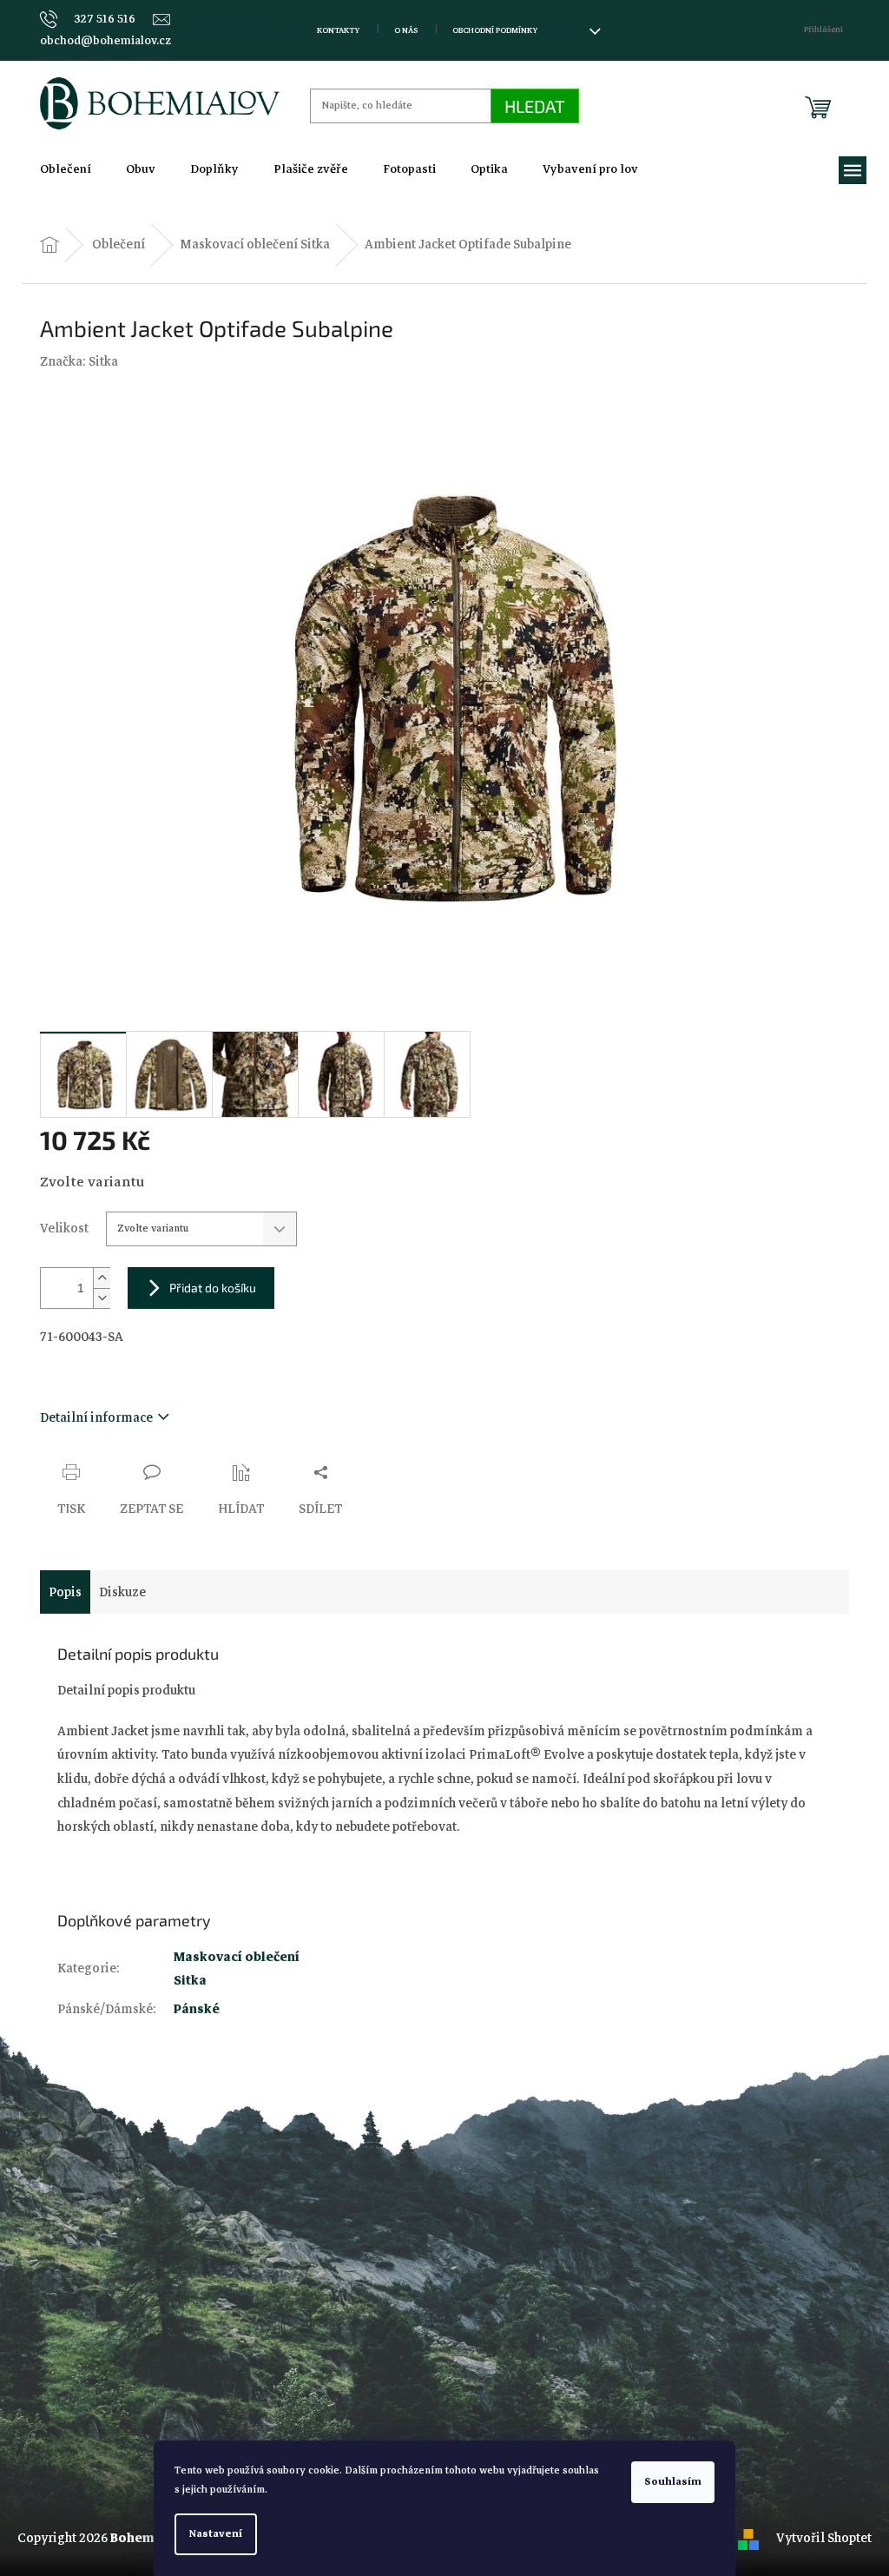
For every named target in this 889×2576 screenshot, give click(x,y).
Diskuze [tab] (122, 1592)
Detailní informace (96, 1417)
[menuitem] (66, 169)
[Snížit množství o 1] (102, 1298)
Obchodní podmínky (495, 30)
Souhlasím (673, 2482)
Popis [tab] (65, 1592)
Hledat (535, 106)
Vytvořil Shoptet (824, 2538)
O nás (406, 30)
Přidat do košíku (213, 1288)
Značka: (79, 361)
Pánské (197, 2009)
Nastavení (216, 2534)
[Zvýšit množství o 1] (102, 1278)
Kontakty (338, 30)
